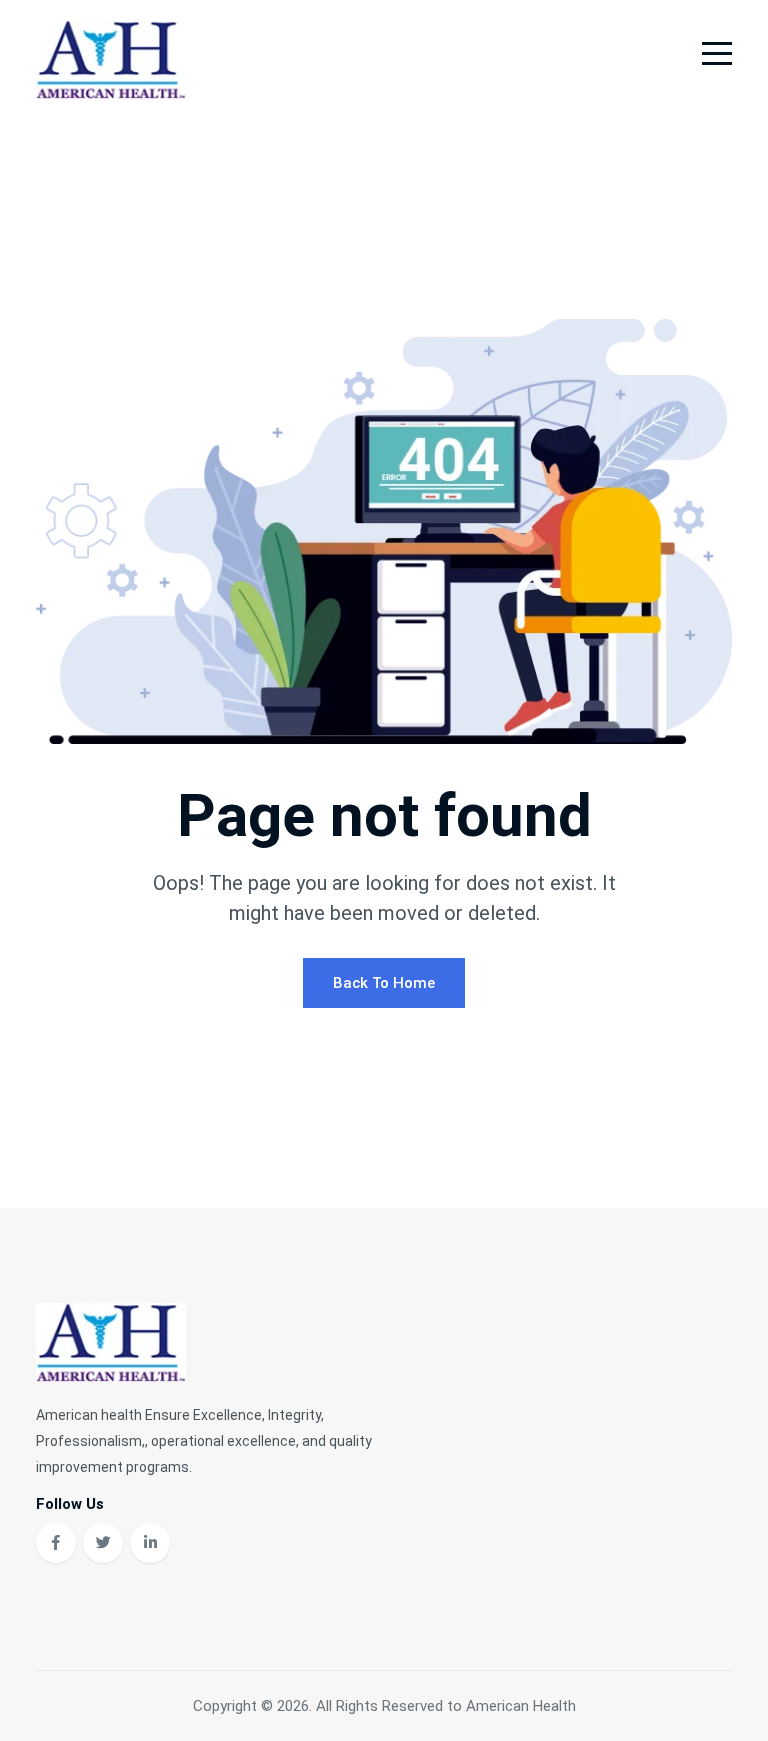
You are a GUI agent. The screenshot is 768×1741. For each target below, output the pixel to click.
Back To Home (384, 983)
